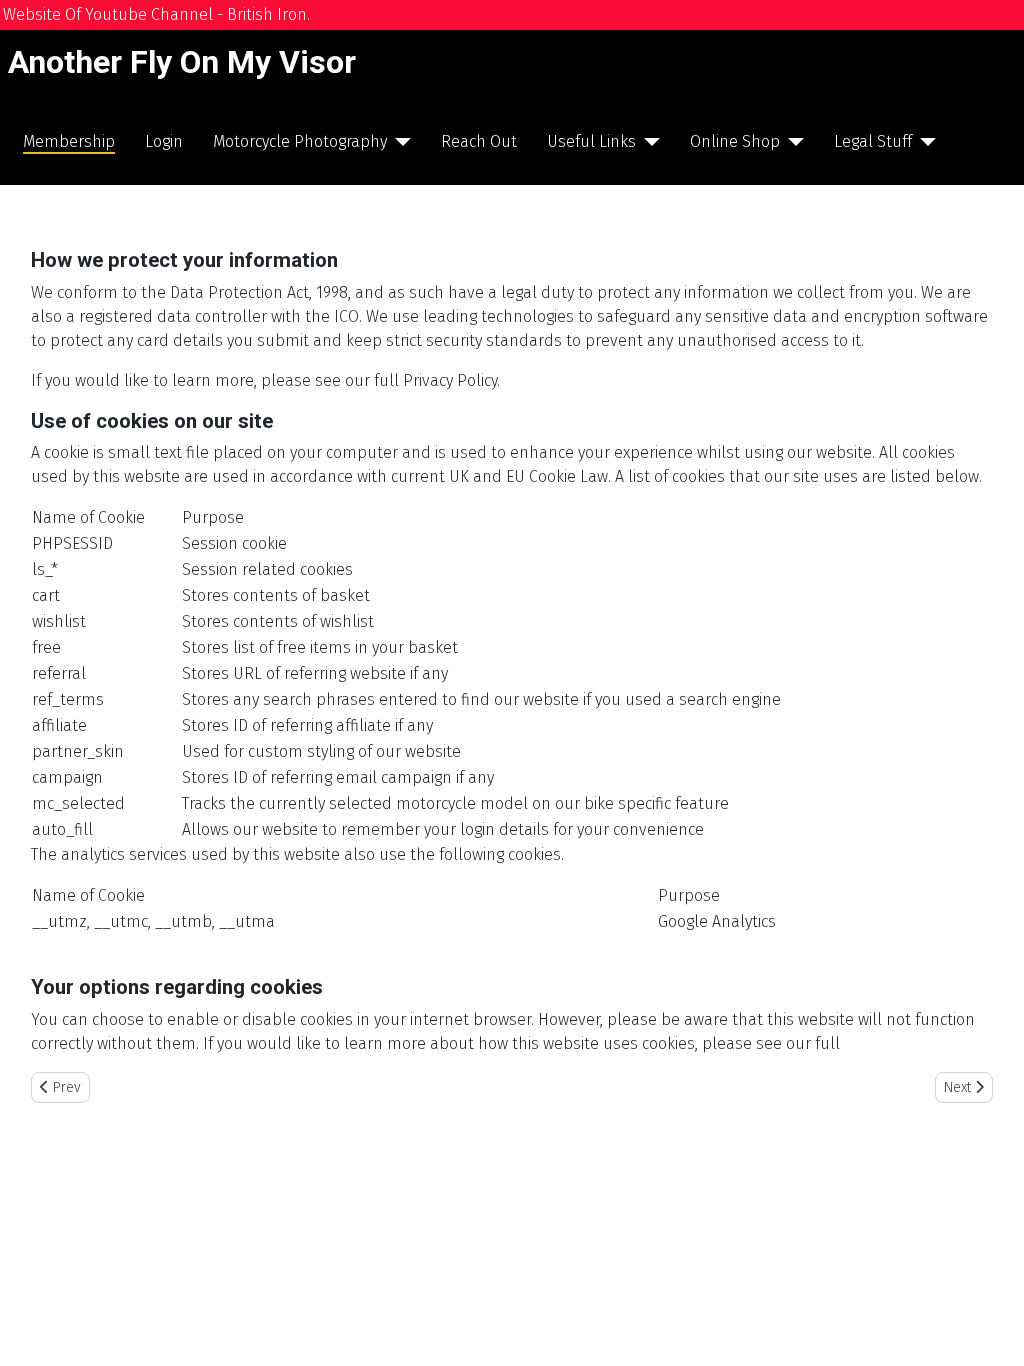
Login (164, 141)
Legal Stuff (873, 141)
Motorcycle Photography (300, 141)
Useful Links (591, 141)
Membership (69, 141)
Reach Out (479, 141)
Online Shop (735, 141)
